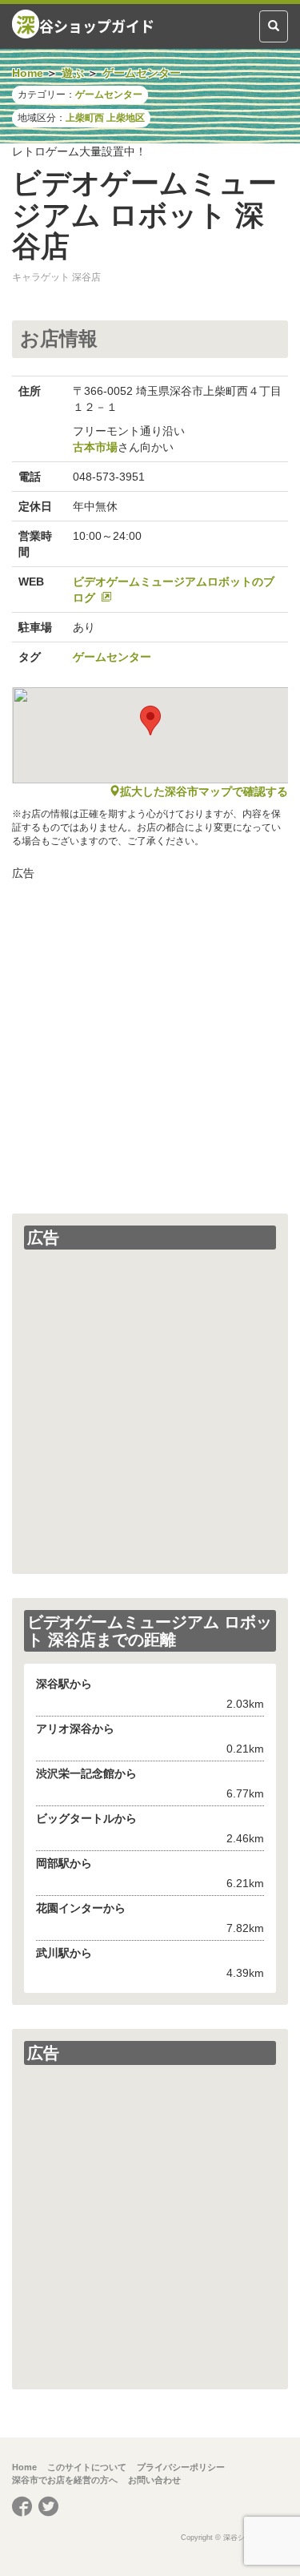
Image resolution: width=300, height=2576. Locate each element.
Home (24, 2467)
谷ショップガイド (85, 24)
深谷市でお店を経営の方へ (65, 2480)
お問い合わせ (154, 2480)
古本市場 (95, 447)
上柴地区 (126, 118)
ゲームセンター (109, 95)
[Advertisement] (150, 1039)
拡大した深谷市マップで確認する (204, 791)
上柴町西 (85, 118)
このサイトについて (87, 2467)
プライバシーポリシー (181, 2467)
